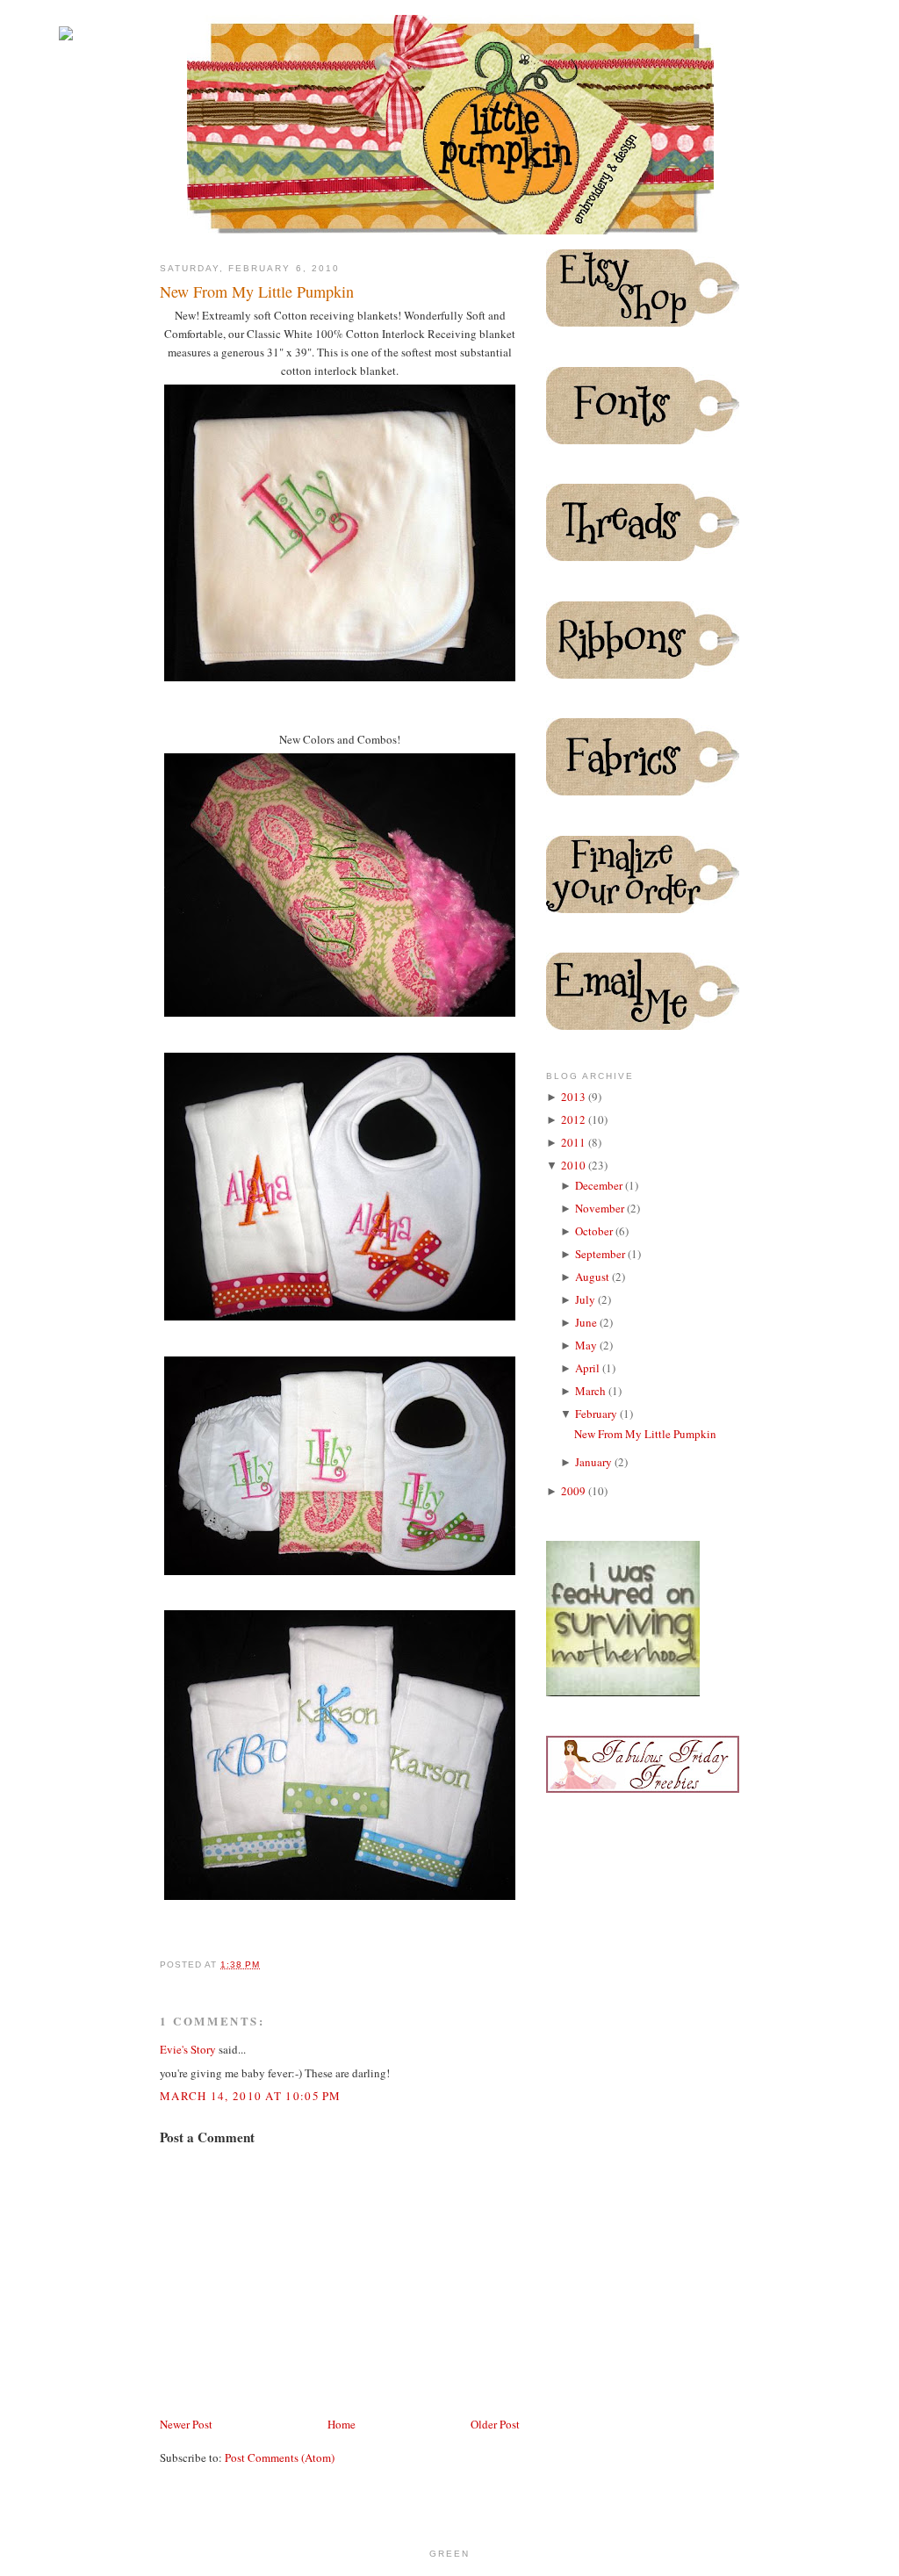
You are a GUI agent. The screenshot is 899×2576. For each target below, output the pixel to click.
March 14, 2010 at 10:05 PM (251, 2096)
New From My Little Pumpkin (257, 291)
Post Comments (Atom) (280, 2457)
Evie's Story (188, 2049)
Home (342, 2424)
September (601, 1254)
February (597, 1414)
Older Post (495, 2424)
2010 (575, 1165)
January (595, 1462)
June (587, 1322)
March (592, 1391)
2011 (575, 1142)
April (589, 1368)
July (586, 1299)
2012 (575, 1119)
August (593, 1277)
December (600, 1185)
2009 (575, 1491)
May (587, 1345)
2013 (575, 1097)
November (601, 1208)
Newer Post (186, 2424)
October (595, 1231)
